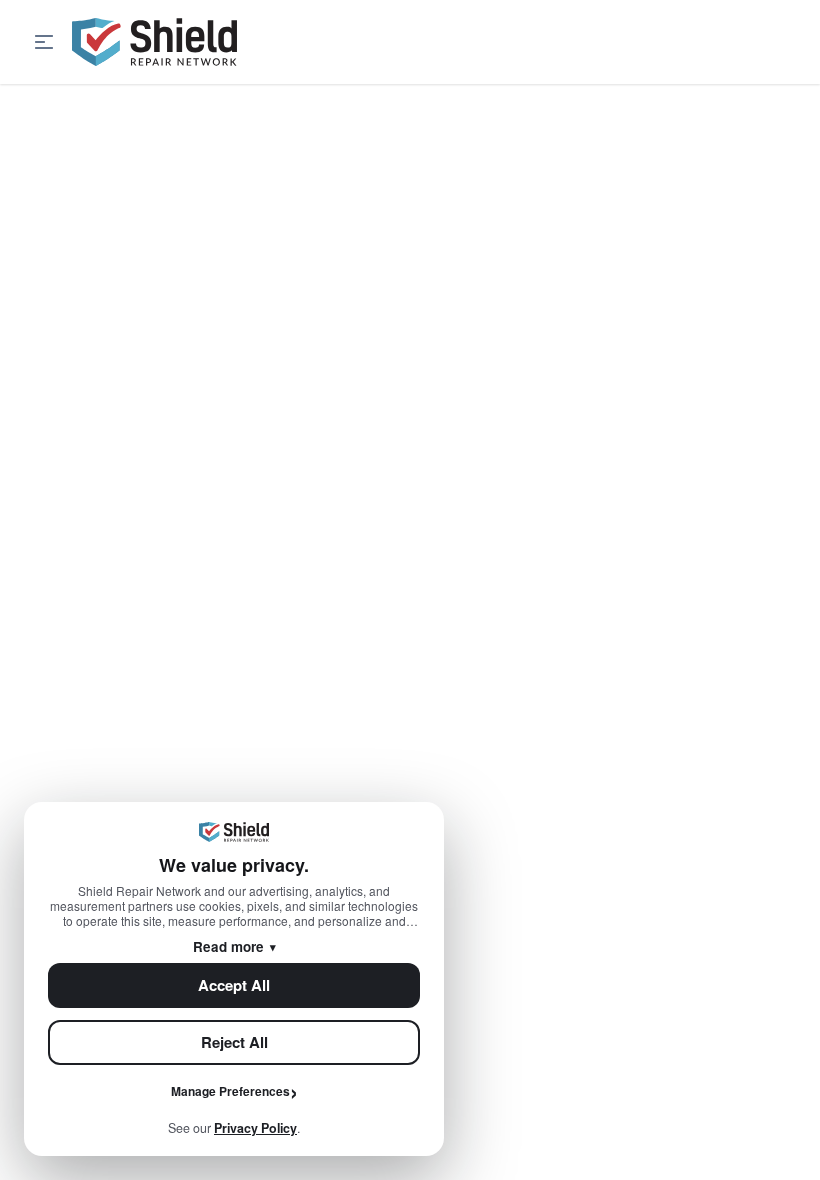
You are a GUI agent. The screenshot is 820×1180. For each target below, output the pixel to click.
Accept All (234, 985)
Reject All (234, 1042)
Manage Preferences (230, 1091)
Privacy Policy (255, 1128)
